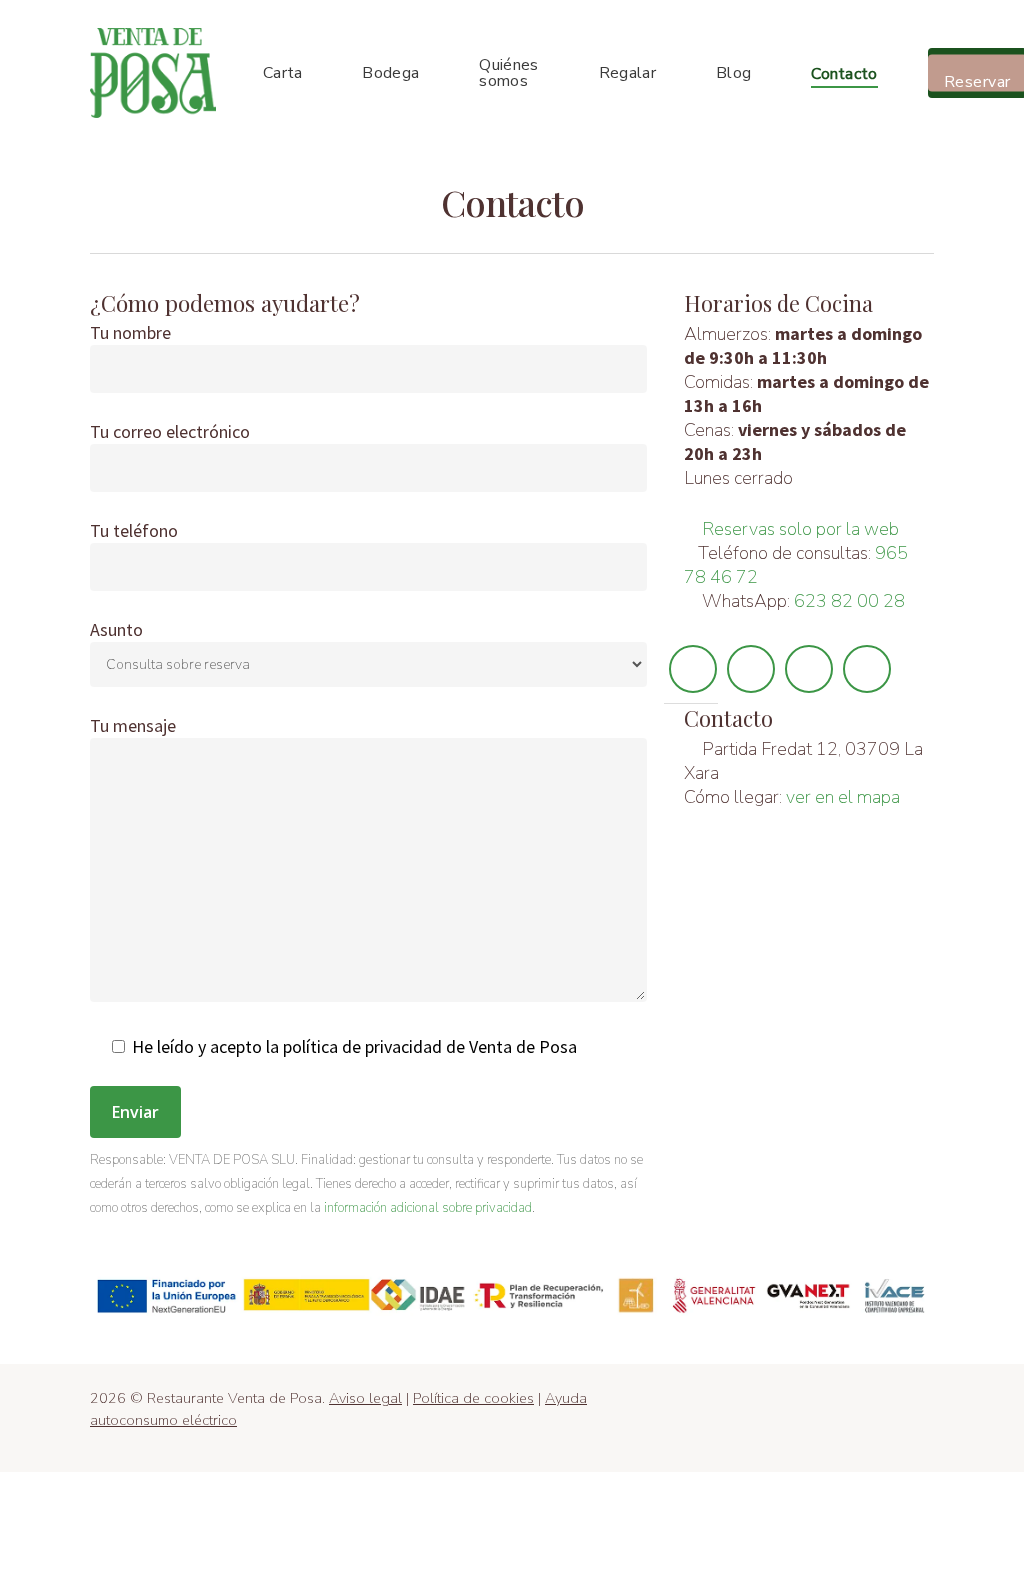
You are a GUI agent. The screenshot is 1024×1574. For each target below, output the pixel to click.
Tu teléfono (134, 530)
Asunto (116, 629)
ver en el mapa (843, 797)
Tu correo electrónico (170, 431)
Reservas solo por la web (800, 529)
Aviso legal (365, 1398)
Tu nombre (130, 332)
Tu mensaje (133, 725)
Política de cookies (473, 1398)
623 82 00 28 (849, 601)
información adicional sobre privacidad (428, 1208)
